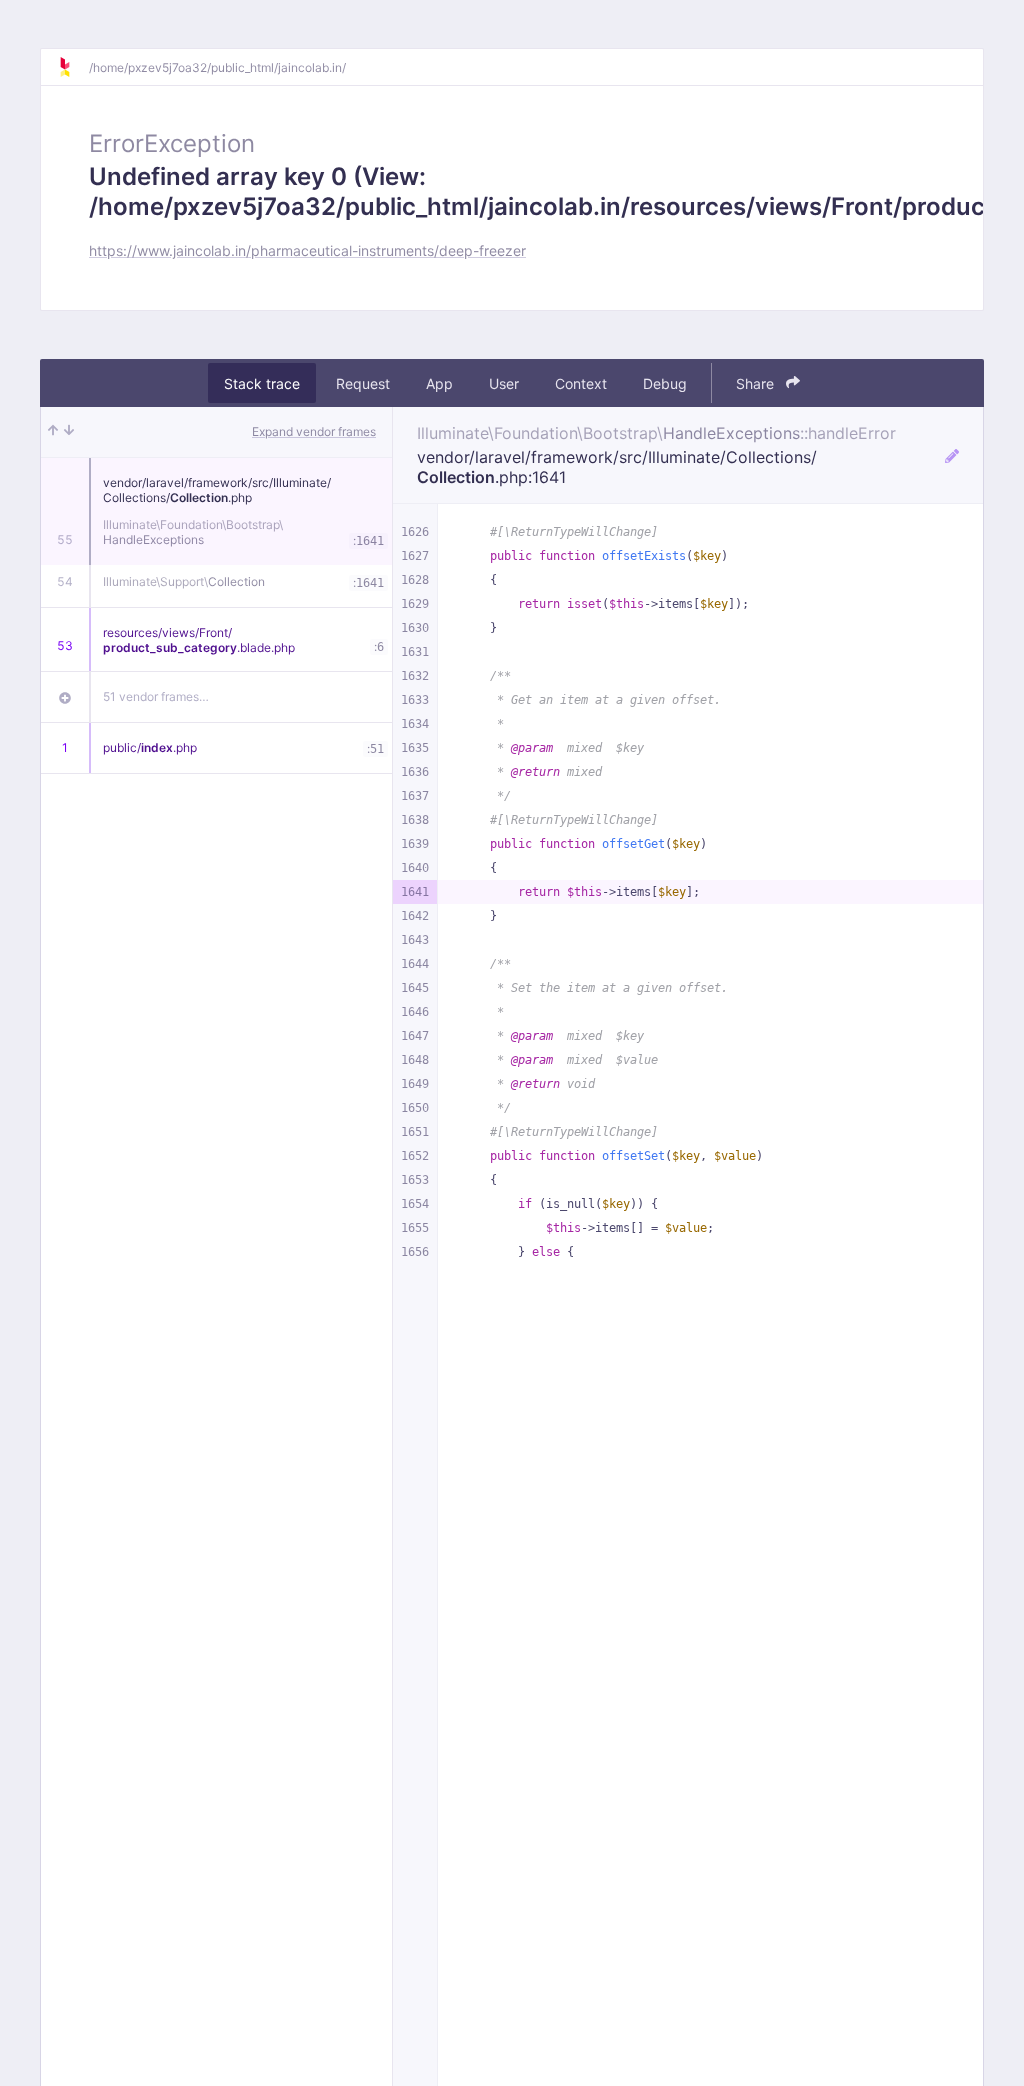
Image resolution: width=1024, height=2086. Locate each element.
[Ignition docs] (73, 67)
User (504, 383)
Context (581, 383)
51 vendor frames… (156, 696)
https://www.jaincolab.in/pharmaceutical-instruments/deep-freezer (307, 250)
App (439, 383)
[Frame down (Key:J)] (69, 432)
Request (363, 383)
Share (757, 383)
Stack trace (262, 383)
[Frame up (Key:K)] (53, 432)
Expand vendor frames (314, 431)
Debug (665, 383)
